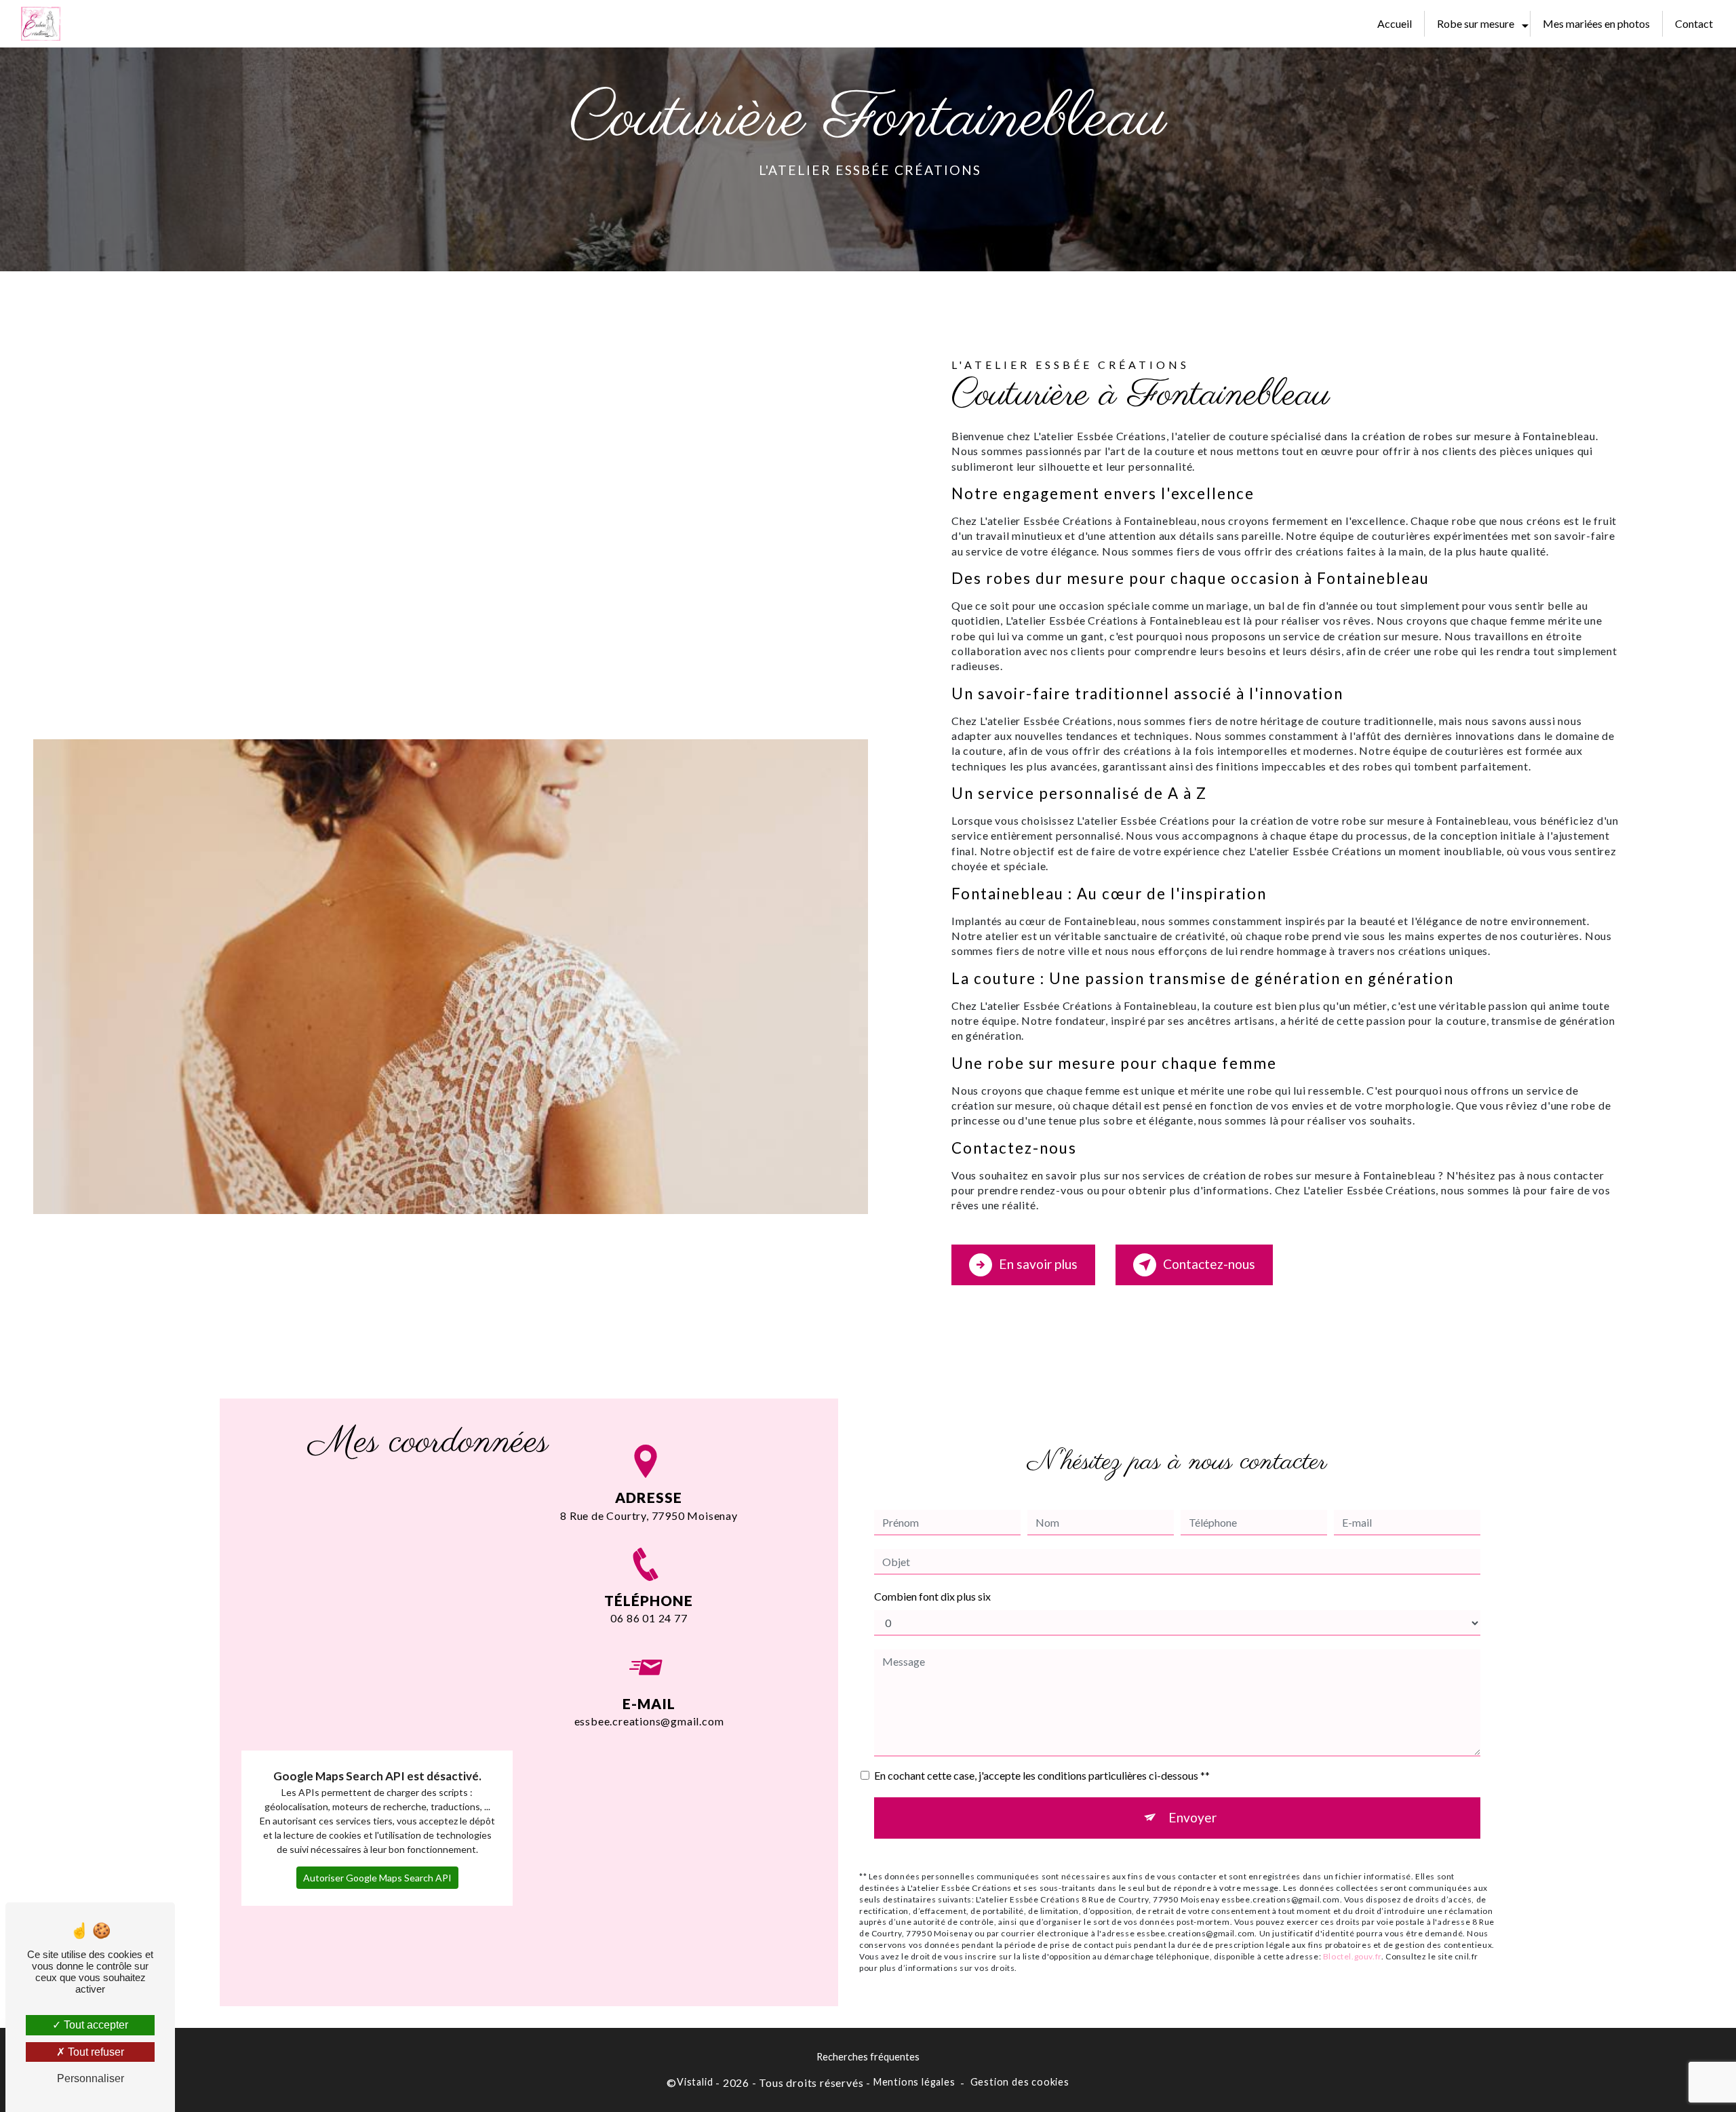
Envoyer (1192, 1817)
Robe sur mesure (1476, 23)
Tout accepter (95, 2025)
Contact (1694, 23)
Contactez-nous (1209, 1264)
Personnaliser (91, 2078)
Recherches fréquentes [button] (868, 2057)
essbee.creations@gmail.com (649, 1721)
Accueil (1395, 23)
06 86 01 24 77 (649, 1618)
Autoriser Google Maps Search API (377, 1878)
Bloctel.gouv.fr (1352, 1956)
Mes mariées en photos (1596, 23)
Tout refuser (95, 2052)
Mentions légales (914, 2082)
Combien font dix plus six (932, 1596)
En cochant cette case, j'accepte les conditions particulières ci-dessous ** (1042, 1775)
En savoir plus (1038, 1264)
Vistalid (695, 2082)
